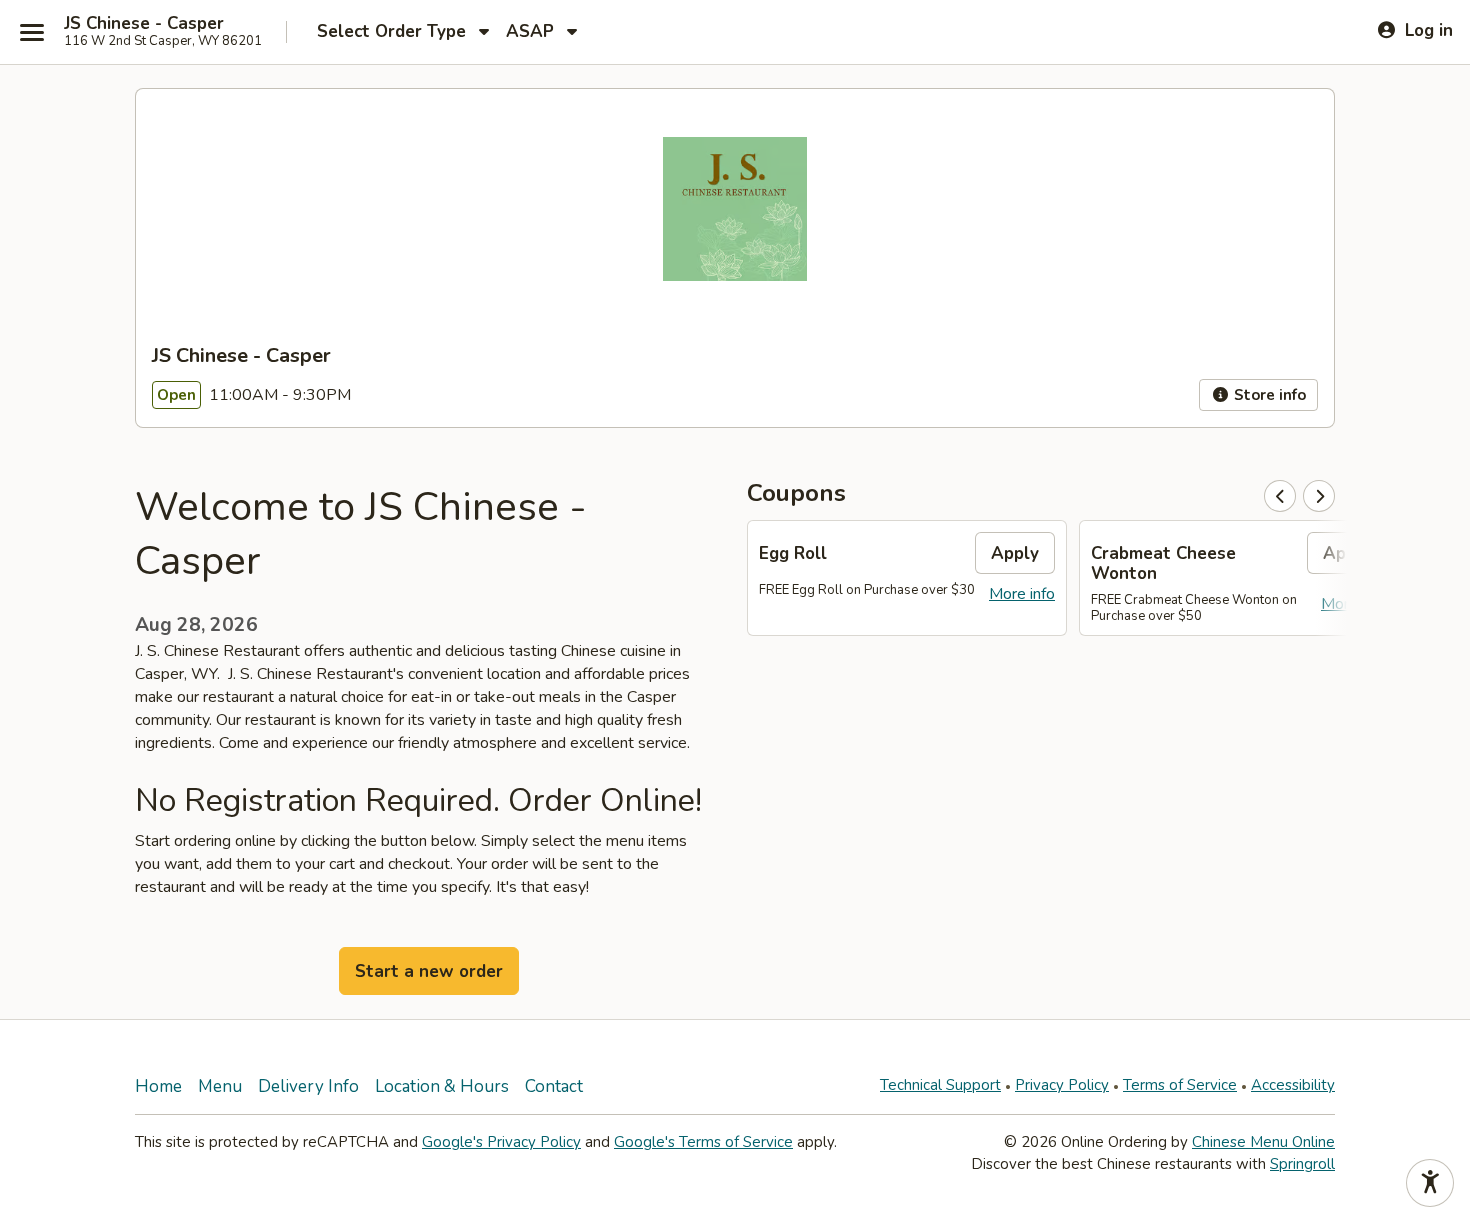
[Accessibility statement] (1430, 1183)
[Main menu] (32, 32)
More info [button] (1022, 594)
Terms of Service (1180, 1085)
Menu (220, 1086)
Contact (554, 1086)
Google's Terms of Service (703, 1142)
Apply (1015, 553)
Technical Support (940, 1085)
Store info (1268, 395)
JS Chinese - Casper (144, 24)
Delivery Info (308, 1086)
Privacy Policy (1062, 1085)
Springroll (1302, 1164)
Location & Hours (442, 1086)
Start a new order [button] (429, 971)
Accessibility (1293, 1085)
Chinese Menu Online (1263, 1142)
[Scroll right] (1319, 496)
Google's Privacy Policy (501, 1142)
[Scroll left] (1280, 496)
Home (158, 1086)
